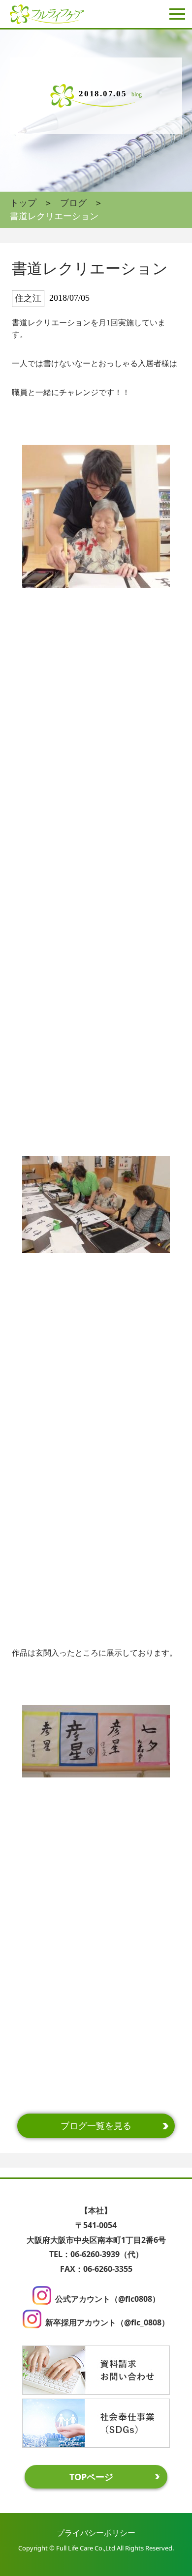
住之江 (28, 298)
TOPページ (91, 2477)
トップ (23, 203)
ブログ (73, 203)
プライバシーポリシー (96, 2533)
